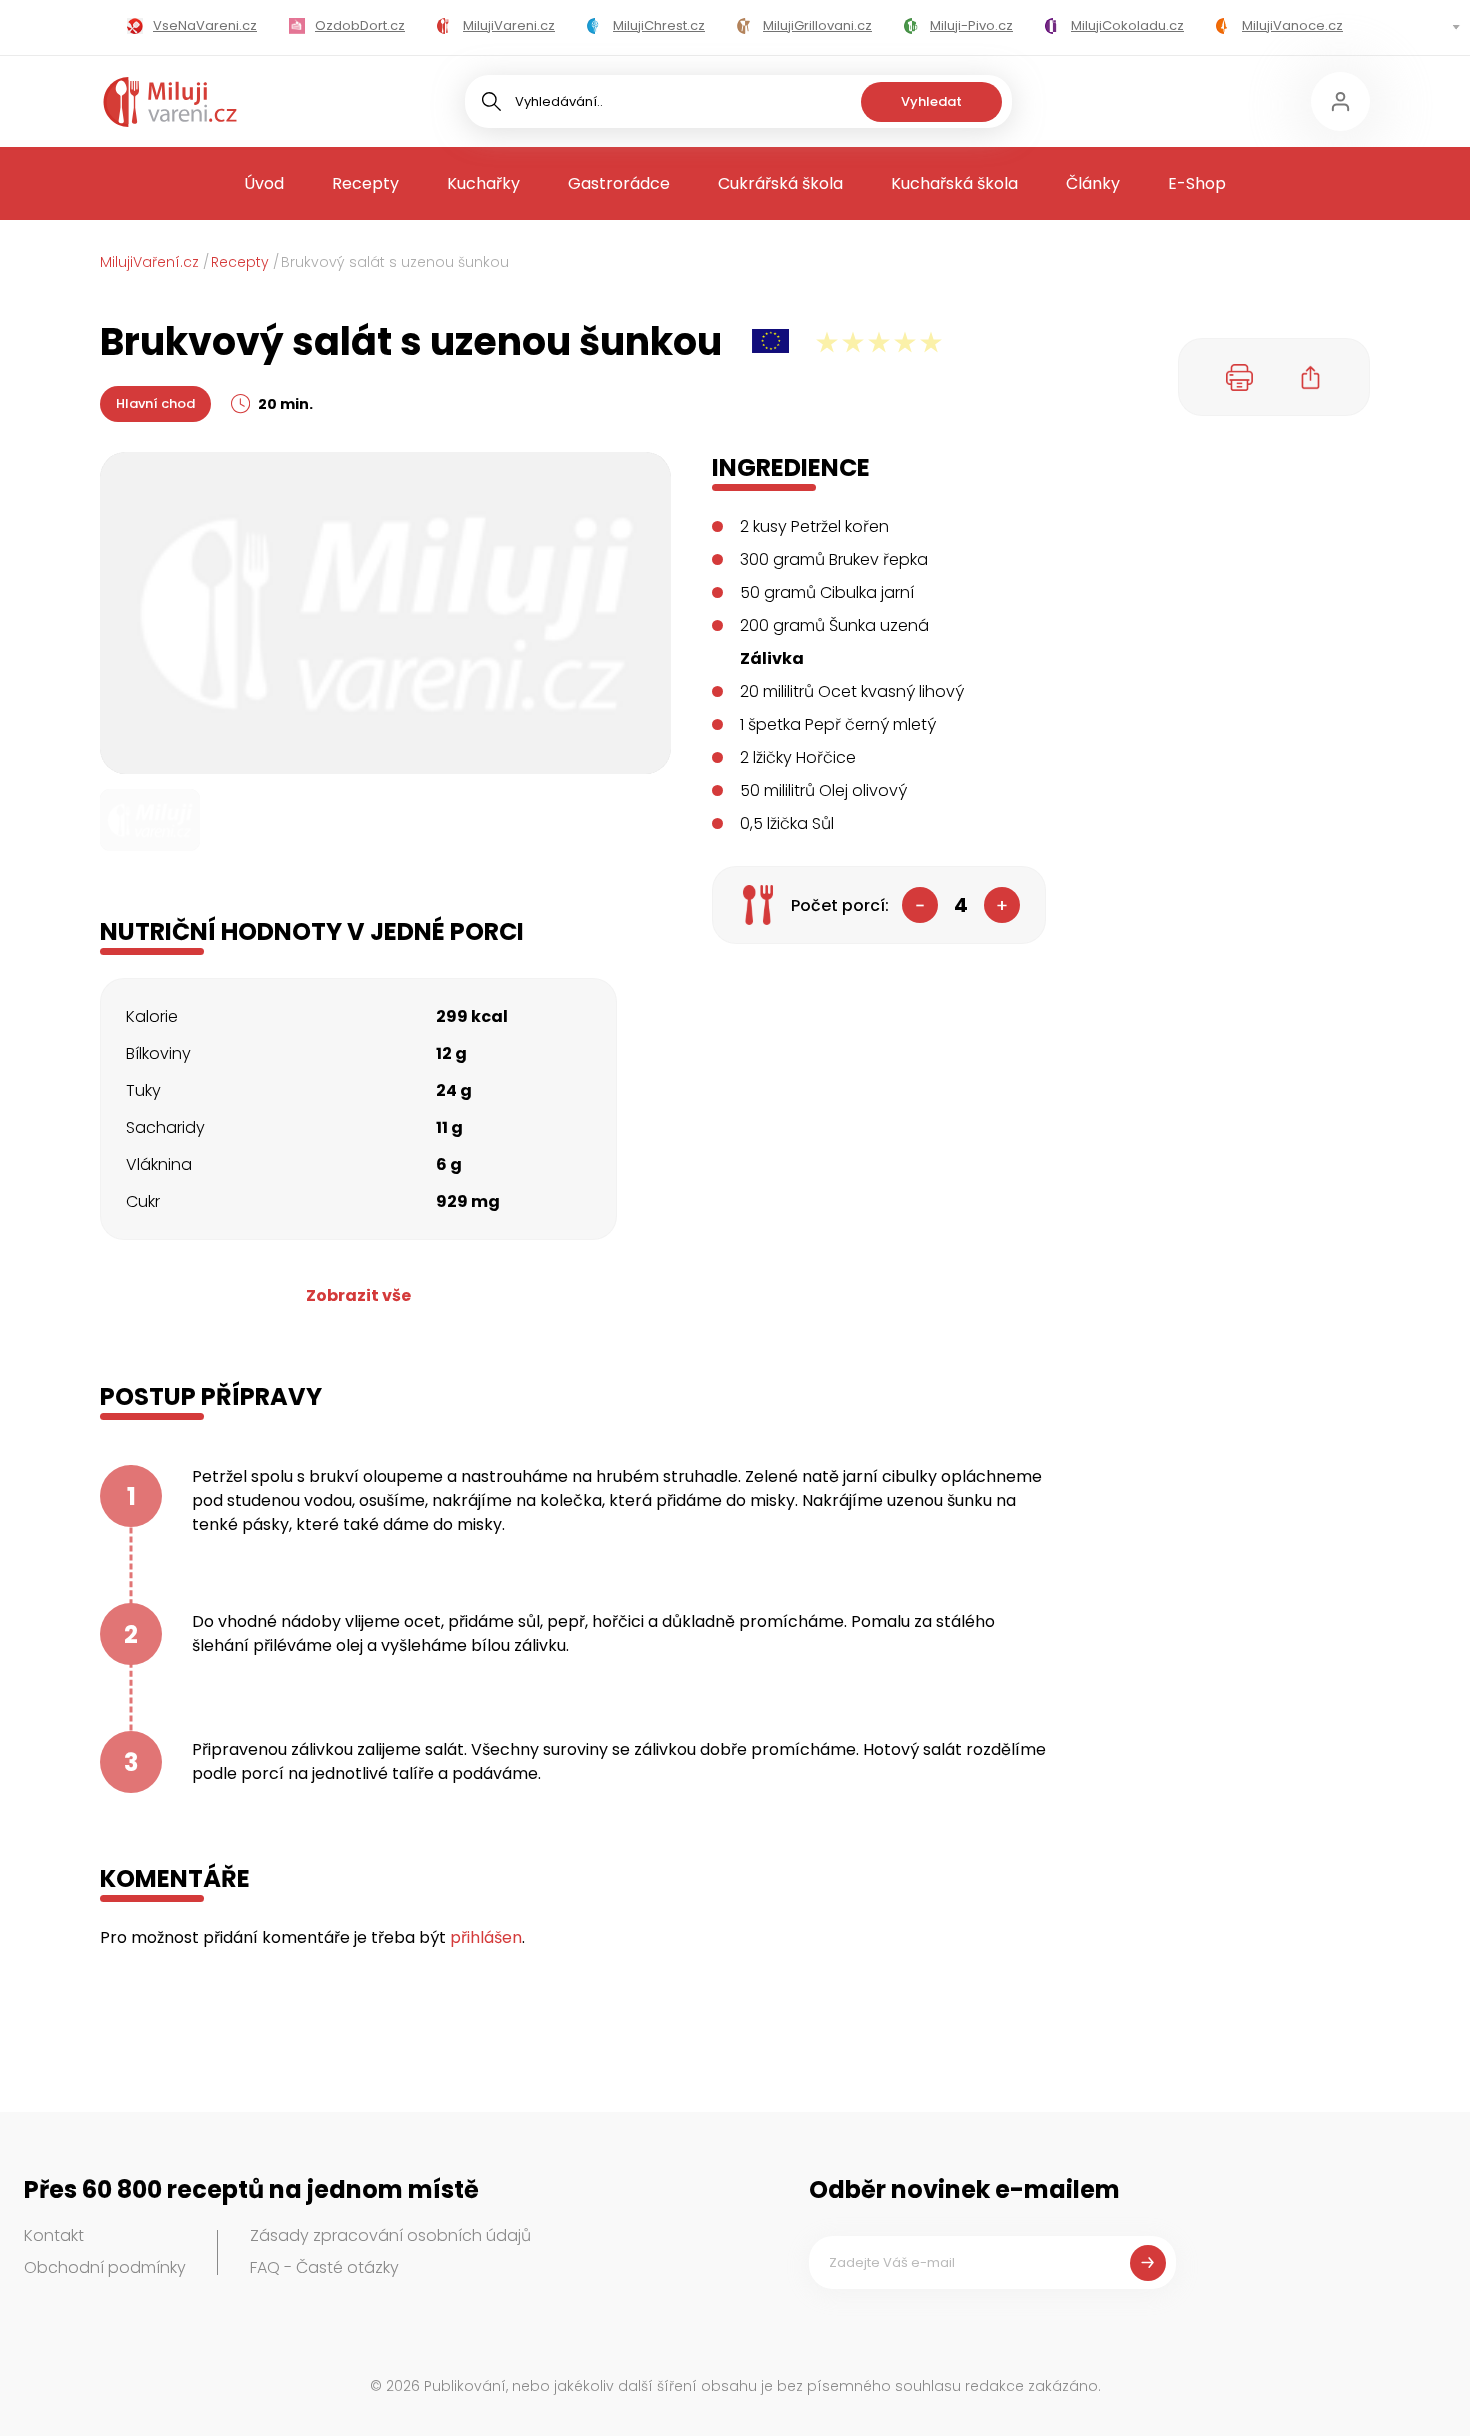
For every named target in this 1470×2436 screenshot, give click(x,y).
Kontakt (54, 2235)
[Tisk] (1240, 377)
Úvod (264, 183)
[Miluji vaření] (170, 102)
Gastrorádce (619, 183)
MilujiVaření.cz (149, 262)
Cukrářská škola (780, 183)
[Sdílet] (1311, 377)
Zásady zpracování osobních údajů (390, 2235)
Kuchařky (483, 183)
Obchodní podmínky (105, 2267)
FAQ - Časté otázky (324, 2267)
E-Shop (1197, 183)
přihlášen (486, 1937)
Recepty (365, 183)
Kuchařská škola (954, 183)
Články (1093, 183)
